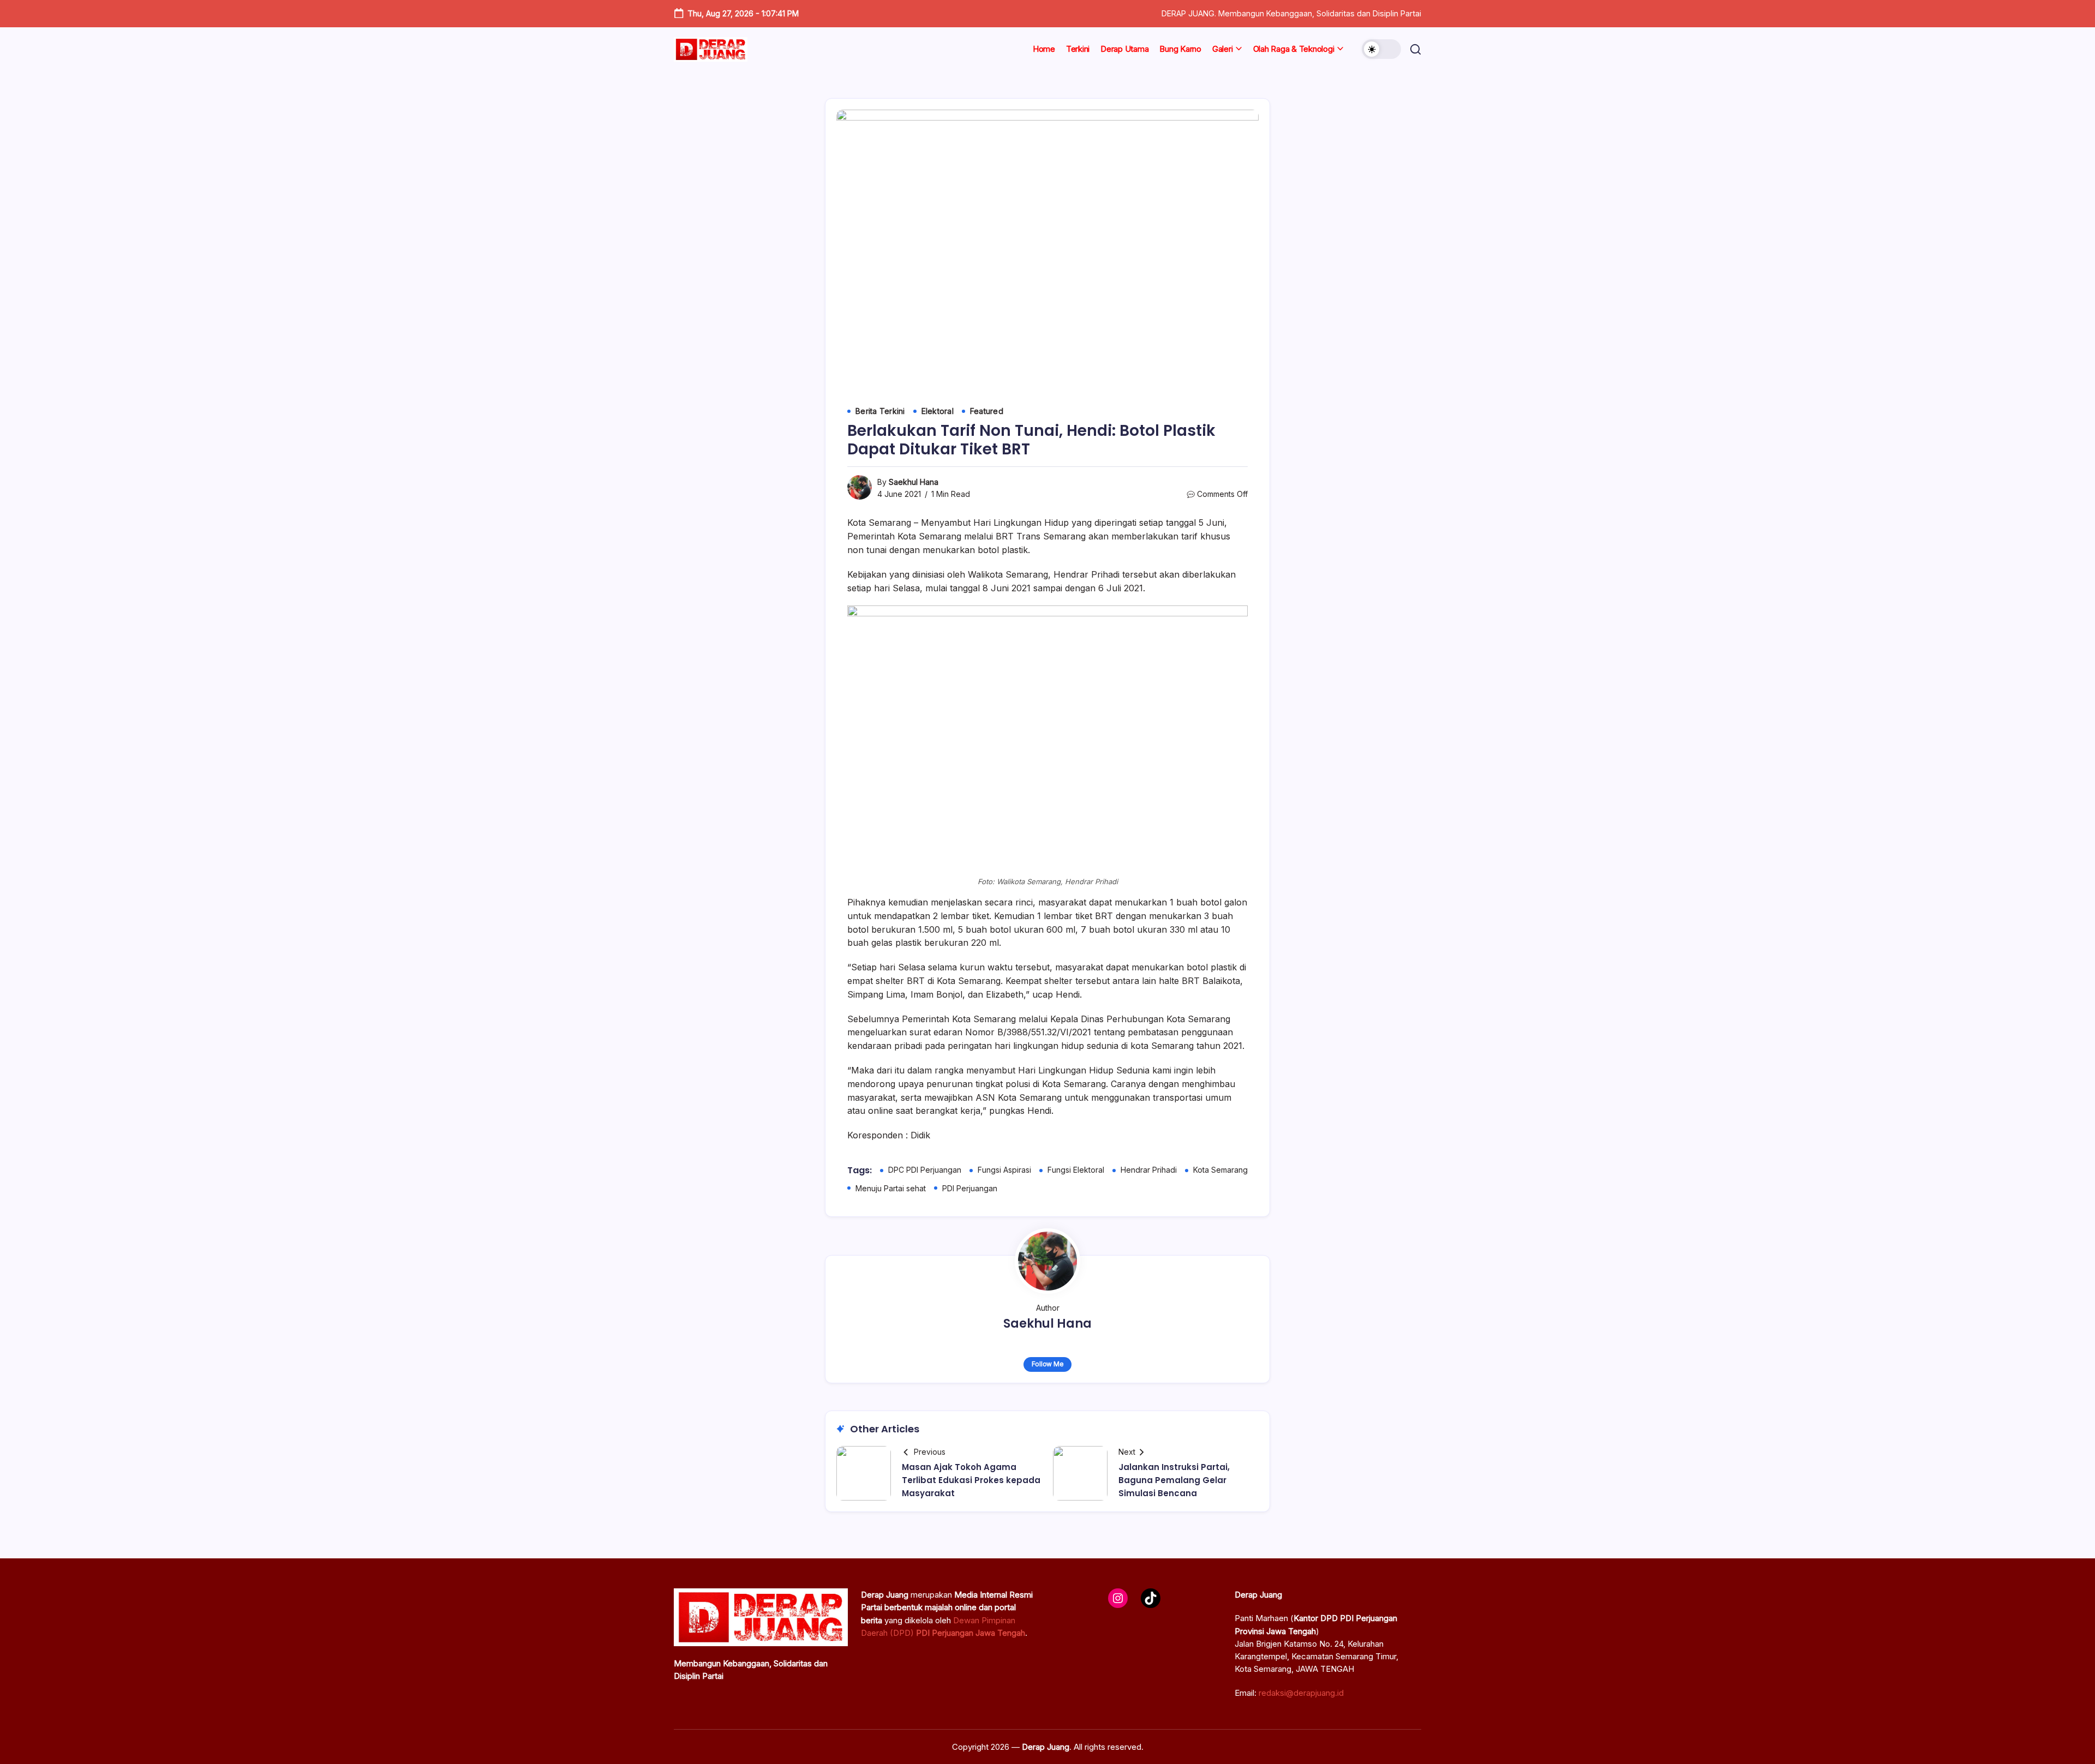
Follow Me (1048, 1364)
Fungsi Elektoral (1076, 1170)
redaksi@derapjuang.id (1301, 1693)
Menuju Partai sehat (891, 1188)
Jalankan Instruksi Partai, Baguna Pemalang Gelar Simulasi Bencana (1174, 1480)
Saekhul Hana (914, 482)
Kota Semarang (1220, 1170)
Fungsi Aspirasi (1004, 1170)
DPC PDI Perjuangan (925, 1170)
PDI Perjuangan (970, 1188)
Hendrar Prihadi (1149, 1170)
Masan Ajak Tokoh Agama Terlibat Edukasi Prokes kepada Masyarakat (971, 1480)
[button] (1381, 49)
